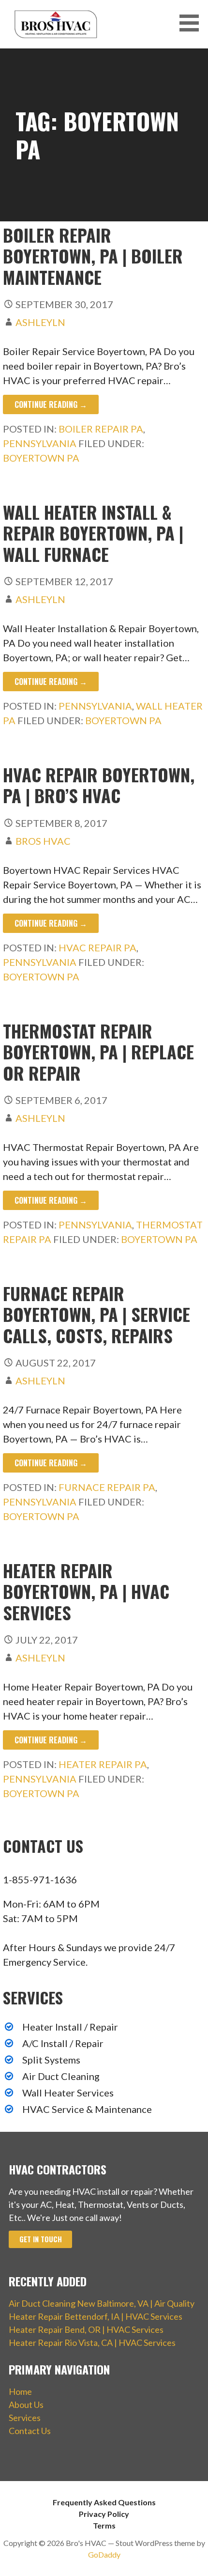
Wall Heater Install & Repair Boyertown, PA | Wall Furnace (93, 533)
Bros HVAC (43, 841)
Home (20, 2391)
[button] (193, 23)
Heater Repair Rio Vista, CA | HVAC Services (92, 2343)
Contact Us (30, 2431)
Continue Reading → (51, 404)
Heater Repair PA (103, 1764)
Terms (104, 2525)
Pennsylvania (40, 443)
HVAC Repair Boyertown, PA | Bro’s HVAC (99, 785)
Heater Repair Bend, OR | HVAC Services (86, 2329)
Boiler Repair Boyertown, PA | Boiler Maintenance (93, 256)
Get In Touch (41, 2239)
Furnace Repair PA (107, 1487)
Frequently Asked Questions (104, 2502)
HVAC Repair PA (97, 947)
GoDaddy (104, 2554)
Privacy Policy (104, 2514)
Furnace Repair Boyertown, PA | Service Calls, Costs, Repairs (97, 1314)
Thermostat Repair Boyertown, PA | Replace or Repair (98, 1051)
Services (25, 2418)
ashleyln (40, 322)
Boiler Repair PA (101, 429)
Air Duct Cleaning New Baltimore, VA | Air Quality (102, 2303)
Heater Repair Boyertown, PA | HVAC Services (86, 1591)
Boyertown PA (41, 458)
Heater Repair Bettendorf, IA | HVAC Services (96, 2316)
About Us (26, 2405)
